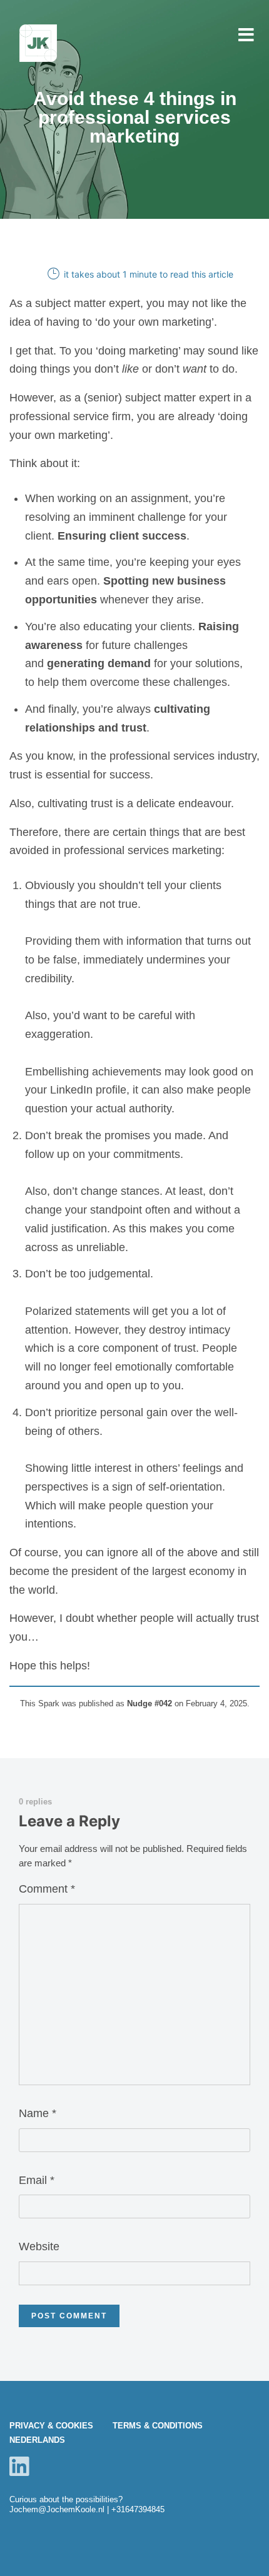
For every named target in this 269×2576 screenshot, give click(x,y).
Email (37, 2180)
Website (39, 2246)
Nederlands (37, 2440)
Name (38, 2113)
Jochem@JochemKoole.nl (57, 2509)
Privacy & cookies (51, 2426)
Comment (47, 1889)
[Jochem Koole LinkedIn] (19, 2466)
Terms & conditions (158, 2426)
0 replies (35, 1802)
